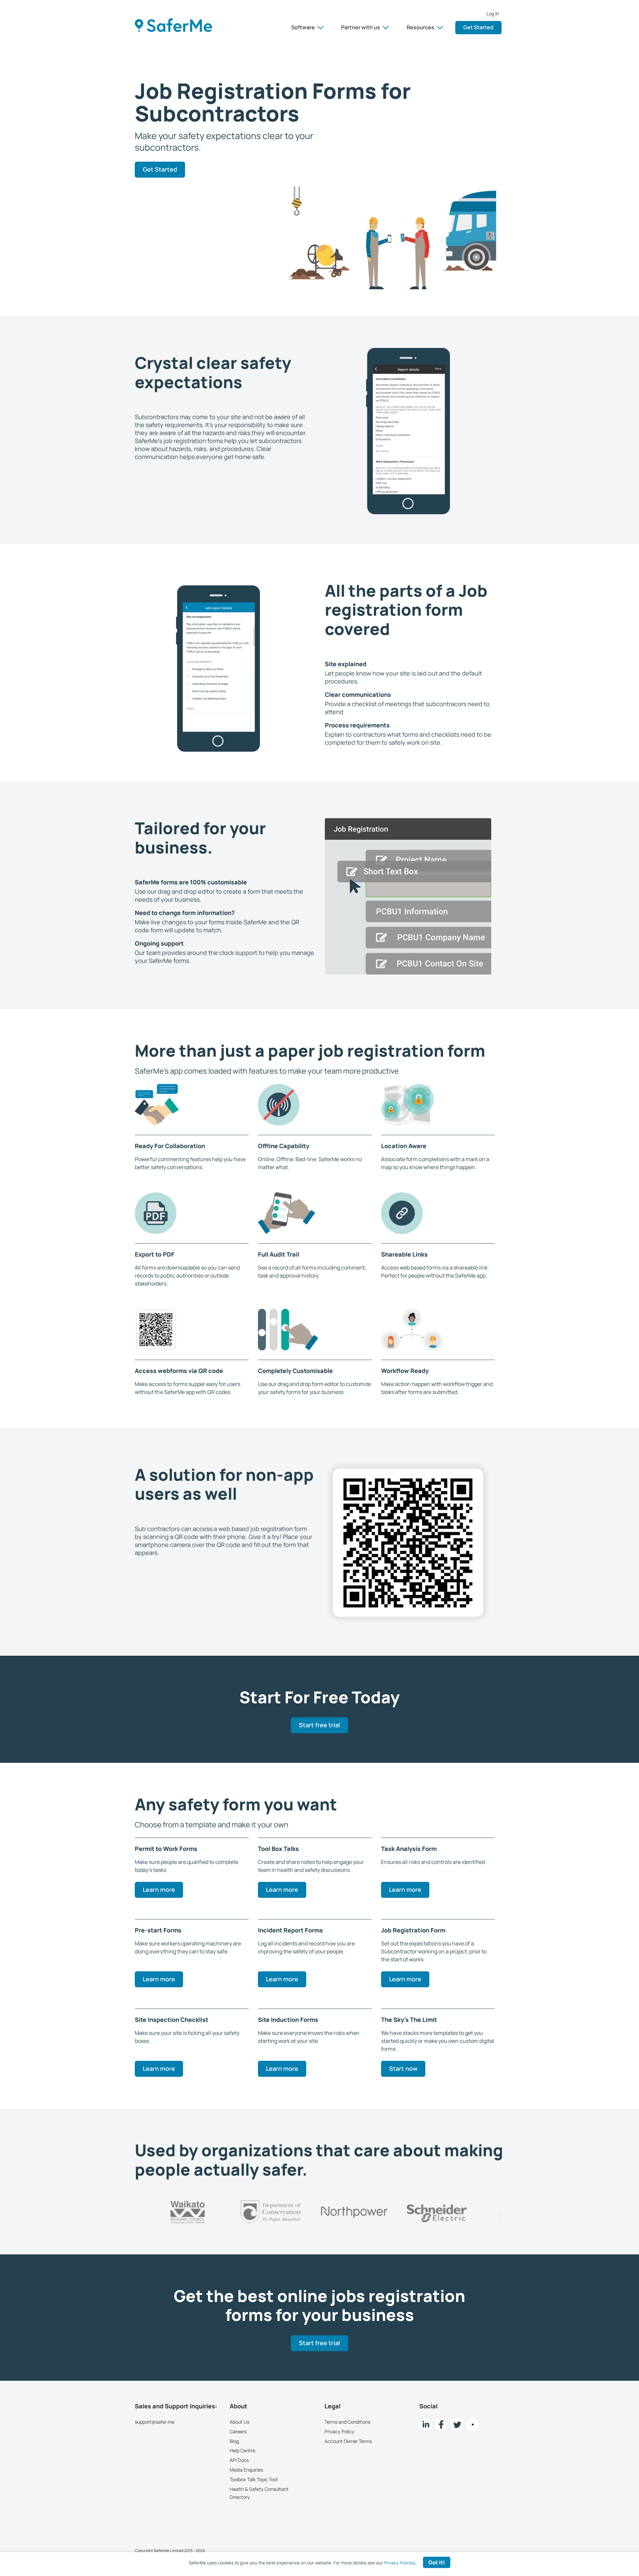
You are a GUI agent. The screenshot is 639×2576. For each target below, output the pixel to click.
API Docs (239, 2460)
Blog (234, 2441)
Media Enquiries (246, 2470)
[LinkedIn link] (426, 2424)
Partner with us (361, 27)
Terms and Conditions (347, 2422)
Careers (238, 2431)
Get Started (478, 27)
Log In (493, 14)
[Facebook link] (441, 2424)
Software (303, 27)
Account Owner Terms (348, 2441)
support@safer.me (155, 2422)
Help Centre (242, 2451)
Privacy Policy (339, 2431)
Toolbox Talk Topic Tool (254, 2479)
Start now (403, 2068)
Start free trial (319, 1726)
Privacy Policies (400, 2563)
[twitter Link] (457, 2424)
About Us (239, 2422)
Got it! (437, 2562)
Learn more (159, 1890)
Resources (421, 27)
